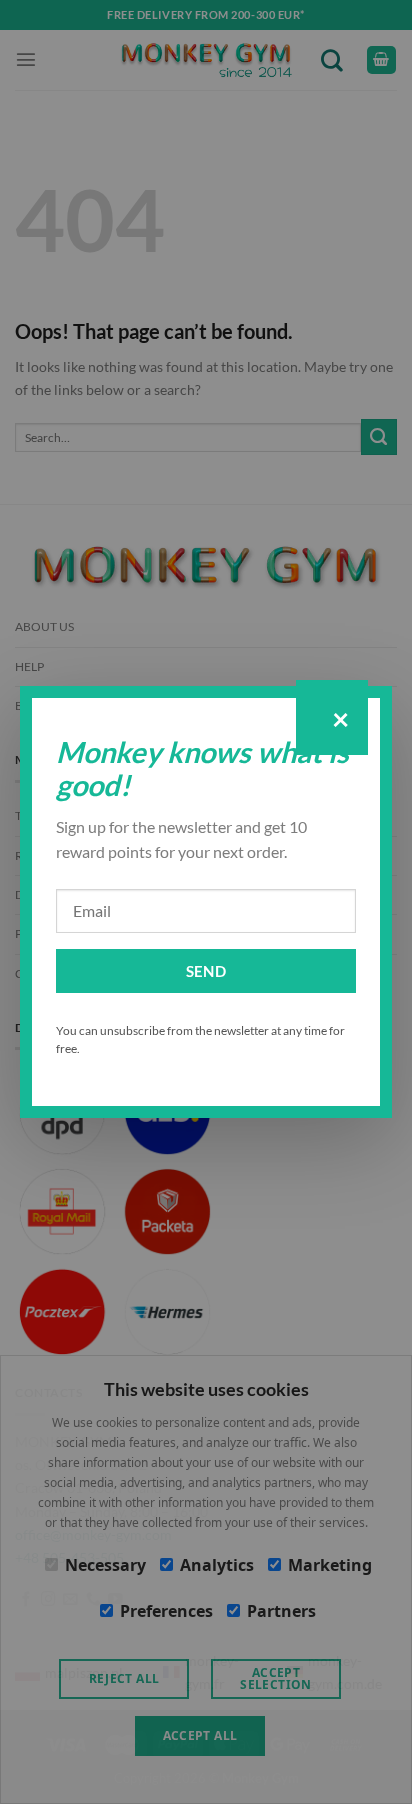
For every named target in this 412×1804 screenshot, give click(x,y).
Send (206, 971)
